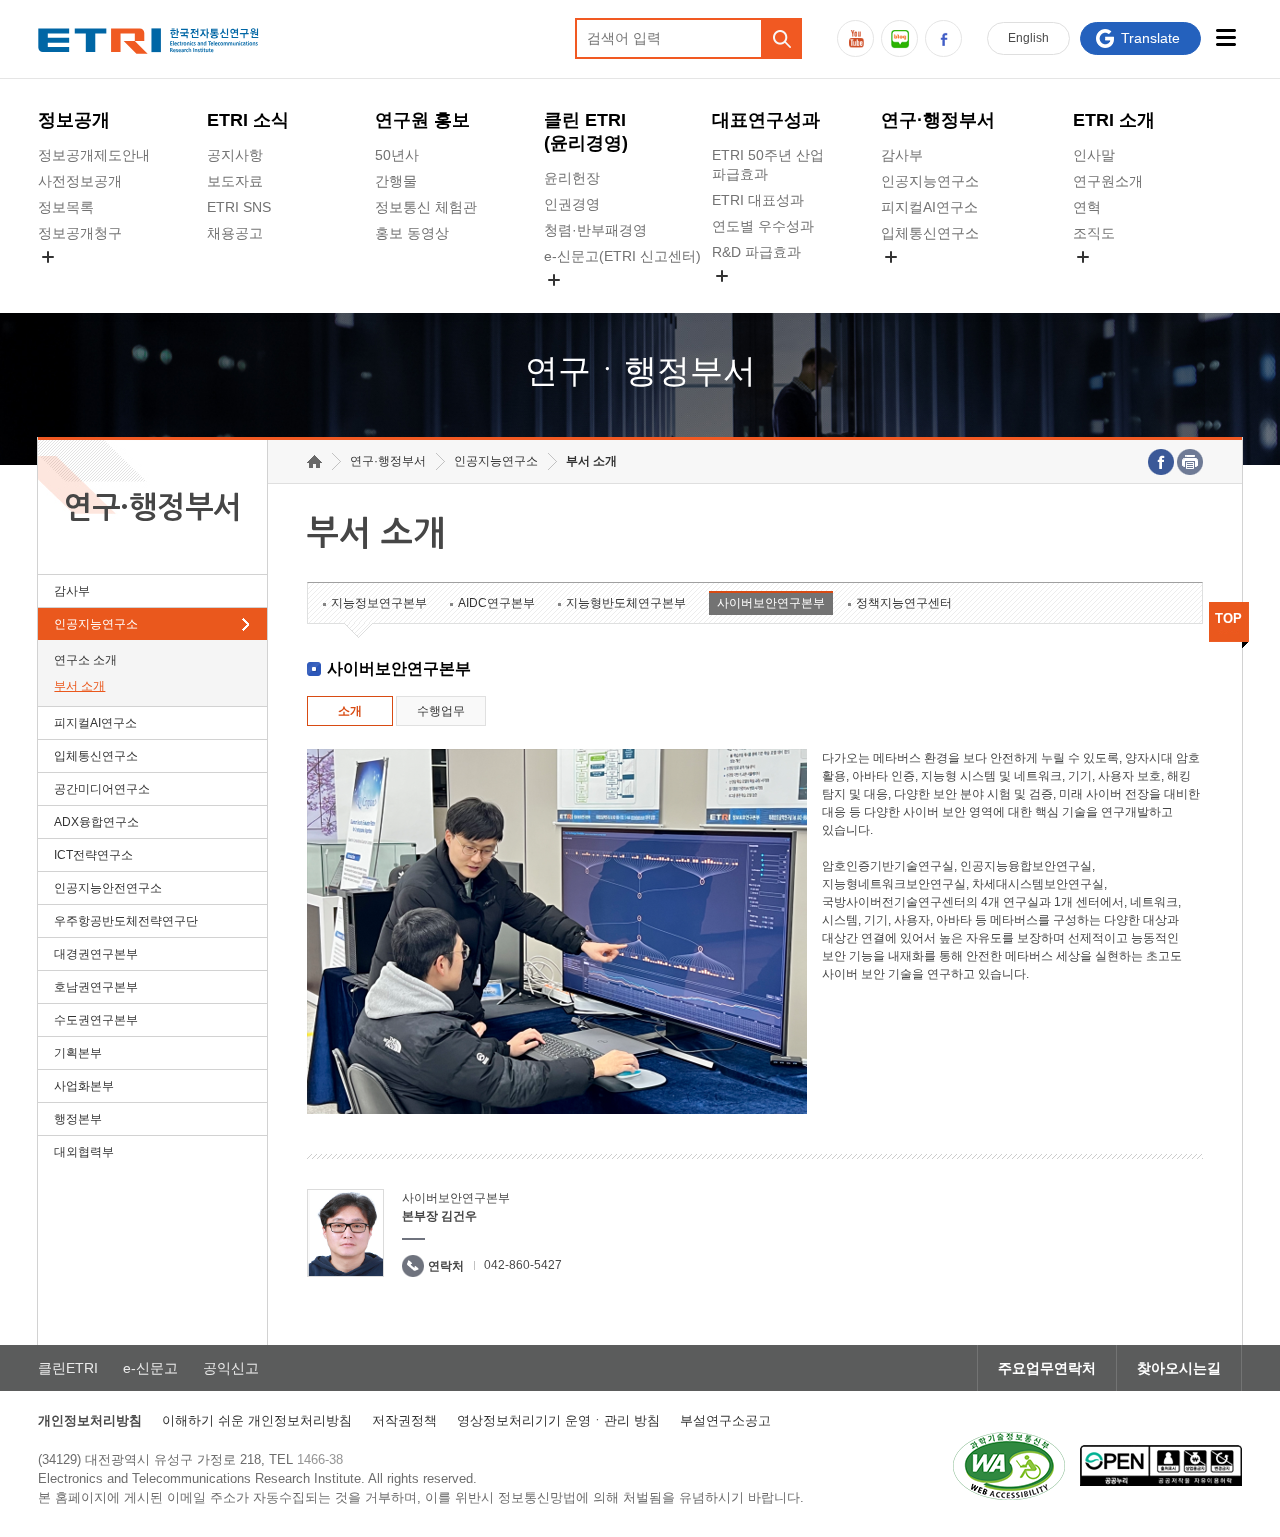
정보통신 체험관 (426, 207)
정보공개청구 (80, 233)
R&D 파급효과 (756, 252)
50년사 (397, 155)
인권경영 (572, 204)
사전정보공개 (80, 181)
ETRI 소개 (1114, 120)
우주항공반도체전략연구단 (126, 921)
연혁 (1087, 207)
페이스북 (943, 38)
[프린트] (1190, 462)
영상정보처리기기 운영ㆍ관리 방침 (558, 1420)
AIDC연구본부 (496, 603)
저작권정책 (404, 1420)
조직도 (1094, 233)
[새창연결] (1161, 462)
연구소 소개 (85, 660)
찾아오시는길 (1179, 1368)
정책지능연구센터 (904, 603)
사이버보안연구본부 (771, 603)
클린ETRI (68, 1368)
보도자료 (235, 181)
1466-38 (320, 1459)
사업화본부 (84, 1086)
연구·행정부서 (938, 120)
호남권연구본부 (96, 987)
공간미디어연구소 (937, 280)
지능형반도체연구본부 (626, 603)
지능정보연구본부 (379, 603)
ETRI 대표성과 (758, 200)
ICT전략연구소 (93, 855)
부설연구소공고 (725, 1420)
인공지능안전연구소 (108, 888)
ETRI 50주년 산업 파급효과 (768, 164)
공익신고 (572, 303)
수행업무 (441, 711)
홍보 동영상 (412, 233)
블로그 (899, 38)
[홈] (314, 461)
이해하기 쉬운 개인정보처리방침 (257, 1420)
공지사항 (235, 155)
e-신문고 (150, 1368)
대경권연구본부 (96, 954)
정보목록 (66, 207)
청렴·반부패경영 (595, 230)
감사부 (902, 155)
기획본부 (78, 1053)
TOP (1228, 618)
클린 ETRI (586, 131)
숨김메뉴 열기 (48, 257)
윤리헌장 (572, 178)
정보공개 (74, 120)
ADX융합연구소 (96, 822)
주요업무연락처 (1047, 1368)
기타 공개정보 (1117, 280)
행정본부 (78, 1119)
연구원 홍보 (422, 120)
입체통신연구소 (930, 233)
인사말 (1094, 155)
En (1028, 38)
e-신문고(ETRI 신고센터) (622, 256)
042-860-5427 (523, 1265)
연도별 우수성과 (763, 226)
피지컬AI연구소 (929, 207)
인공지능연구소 (930, 181)
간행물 (396, 181)
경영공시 (66, 280)
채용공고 (235, 233)
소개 (350, 711)
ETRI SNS (239, 207)
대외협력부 (84, 1152)
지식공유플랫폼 (761, 299)
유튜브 (855, 38)
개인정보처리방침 (90, 1420)
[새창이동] (1009, 1466)
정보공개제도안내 (94, 155)
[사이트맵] (1226, 37)
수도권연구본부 (96, 1020)
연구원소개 (1108, 181)
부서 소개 (79, 686)
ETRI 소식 (248, 120)
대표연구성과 (766, 120)
